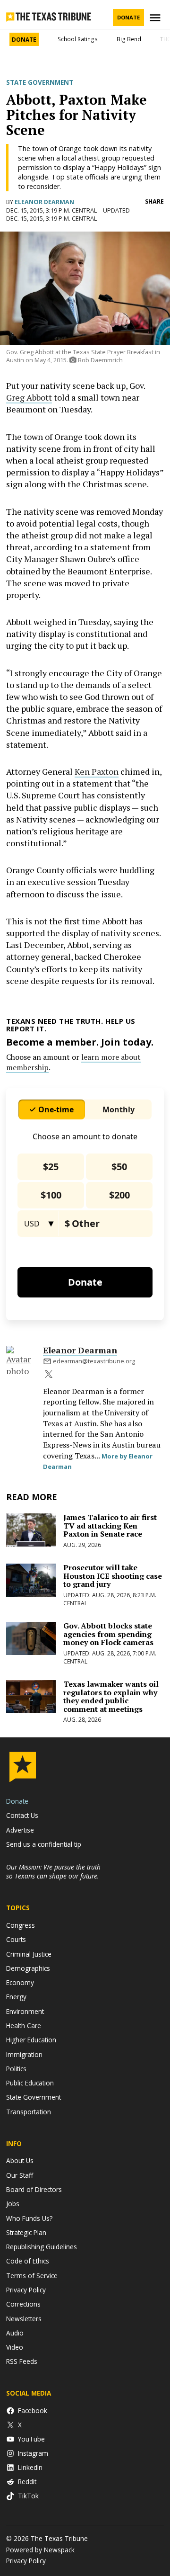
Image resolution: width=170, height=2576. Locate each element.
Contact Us (22, 1815)
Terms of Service (32, 2276)
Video (15, 2347)
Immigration (24, 2054)
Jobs (13, 2204)
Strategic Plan (26, 2232)
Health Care (24, 2026)
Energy (16, 1997)
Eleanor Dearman (44, 202)
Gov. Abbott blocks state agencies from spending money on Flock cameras (108, 1634)
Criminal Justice (29, 1954)
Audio (15, 2333)
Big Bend (129, 39)
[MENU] (156, 18)
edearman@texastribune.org (94, 1361)
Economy (20, 1982)
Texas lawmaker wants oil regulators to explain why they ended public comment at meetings (111, 1696)
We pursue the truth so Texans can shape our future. (53, 1871)
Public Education (30, 2083)
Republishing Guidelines (42, 2247)
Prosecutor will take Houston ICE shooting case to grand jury (113, 1576)
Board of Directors (34, 2189)
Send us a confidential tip (44, 1844)
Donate (128, 17)
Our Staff (20, 2175)
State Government (40, 82)
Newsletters (24, 2319)
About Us (20, 2160)
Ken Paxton (97, 771)
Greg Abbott (29, 397)
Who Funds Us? (29, 2218)
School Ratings (78, 39)
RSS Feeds (22, 2361)
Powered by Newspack (40, 2550)
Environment (25, 2011)
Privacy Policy (26, 2290)
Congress (21, 1925)
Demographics (28, 1968)
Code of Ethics (28, 2261)
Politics (16, 2069)
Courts (16, 1939)
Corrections (23, 2304)
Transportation (29, 2112)
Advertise (20, 1830)
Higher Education (31, 2040)
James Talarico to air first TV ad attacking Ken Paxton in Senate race (110, 1525)
